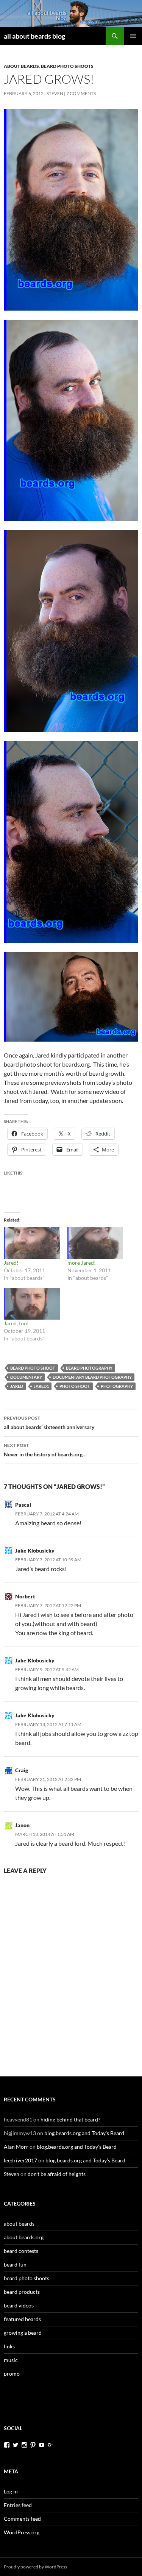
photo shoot (75, 1386)
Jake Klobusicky (35, 1550)
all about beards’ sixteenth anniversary (49, 1423)
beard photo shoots (67, 66)
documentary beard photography (92, 1377)
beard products (22, 2292)
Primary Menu (133, 36)
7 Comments (81, 93)
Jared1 (41, 1386)
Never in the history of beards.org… (45, 1450)
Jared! (11, 1263)
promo (12, 2374)
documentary (26, 1377)
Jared (17, 1386)
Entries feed (18, 2505)
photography (117, 1386)
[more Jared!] (95, 1243)
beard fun (15, 2264)
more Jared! (82, 1263)
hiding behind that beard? (70, 2119)
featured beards (22, 2319)
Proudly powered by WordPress (35, 2567)
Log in (11, 2491)
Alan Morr (16, 2147)
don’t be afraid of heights (57, 2174)
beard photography (89, 1368)
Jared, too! (16, 1323)
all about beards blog (34, 36)
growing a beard (23, 2333)
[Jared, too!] (32, 1304)
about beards (21, 66)
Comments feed (22, 2519)
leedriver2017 (20, 2160)
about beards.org (24, 2237)
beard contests (21, 2251)
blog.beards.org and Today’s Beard (84, 2133)
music (11, 2360)
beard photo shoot (33, 1368)
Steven (55, 93)
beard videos (19, 2305)
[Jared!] (32, 1243)
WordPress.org (22, 2532)
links (9, 2346)
